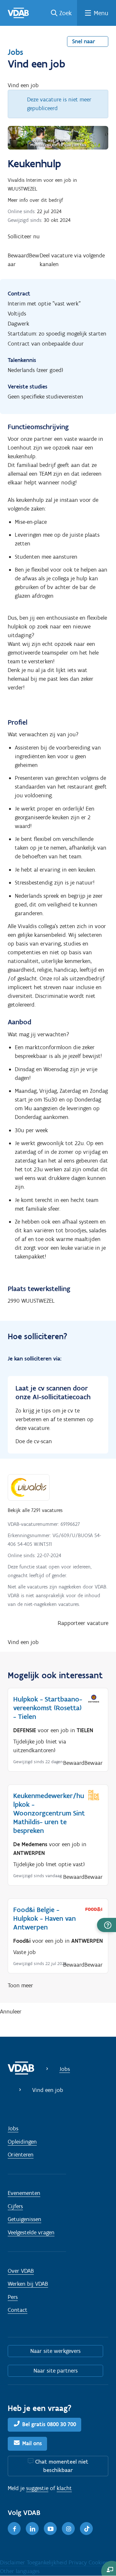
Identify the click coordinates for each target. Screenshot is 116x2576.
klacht (64, 2488)
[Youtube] (50, 2529)
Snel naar (84, 41)
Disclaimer (13, 2562)
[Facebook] (14, 2529)
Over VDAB (21, 2271)
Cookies (98, 2562)
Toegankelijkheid (48, 2562)
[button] (106, 1925)
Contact (18, 2310)
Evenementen (24, 2193)
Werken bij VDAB (28, 2284)
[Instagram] (68, 2529)
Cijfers (15, 2206)
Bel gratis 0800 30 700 (49, 2424)
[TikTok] (86, 2529)
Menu (101, 13)
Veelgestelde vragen (31, 2232)
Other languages (20, 2571)
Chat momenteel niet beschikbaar (62, 2466)
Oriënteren (21, 2155)
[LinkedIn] (32, 2529)
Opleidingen (22, 2142)
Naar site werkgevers (55, 2351)
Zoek (66, 13)
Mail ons (32, 2443)
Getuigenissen (24, 2219)
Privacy (79, 2562)
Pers (13, 2297)
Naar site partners (56, 2371)
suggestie (37, 2488)
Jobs (15, 52)
